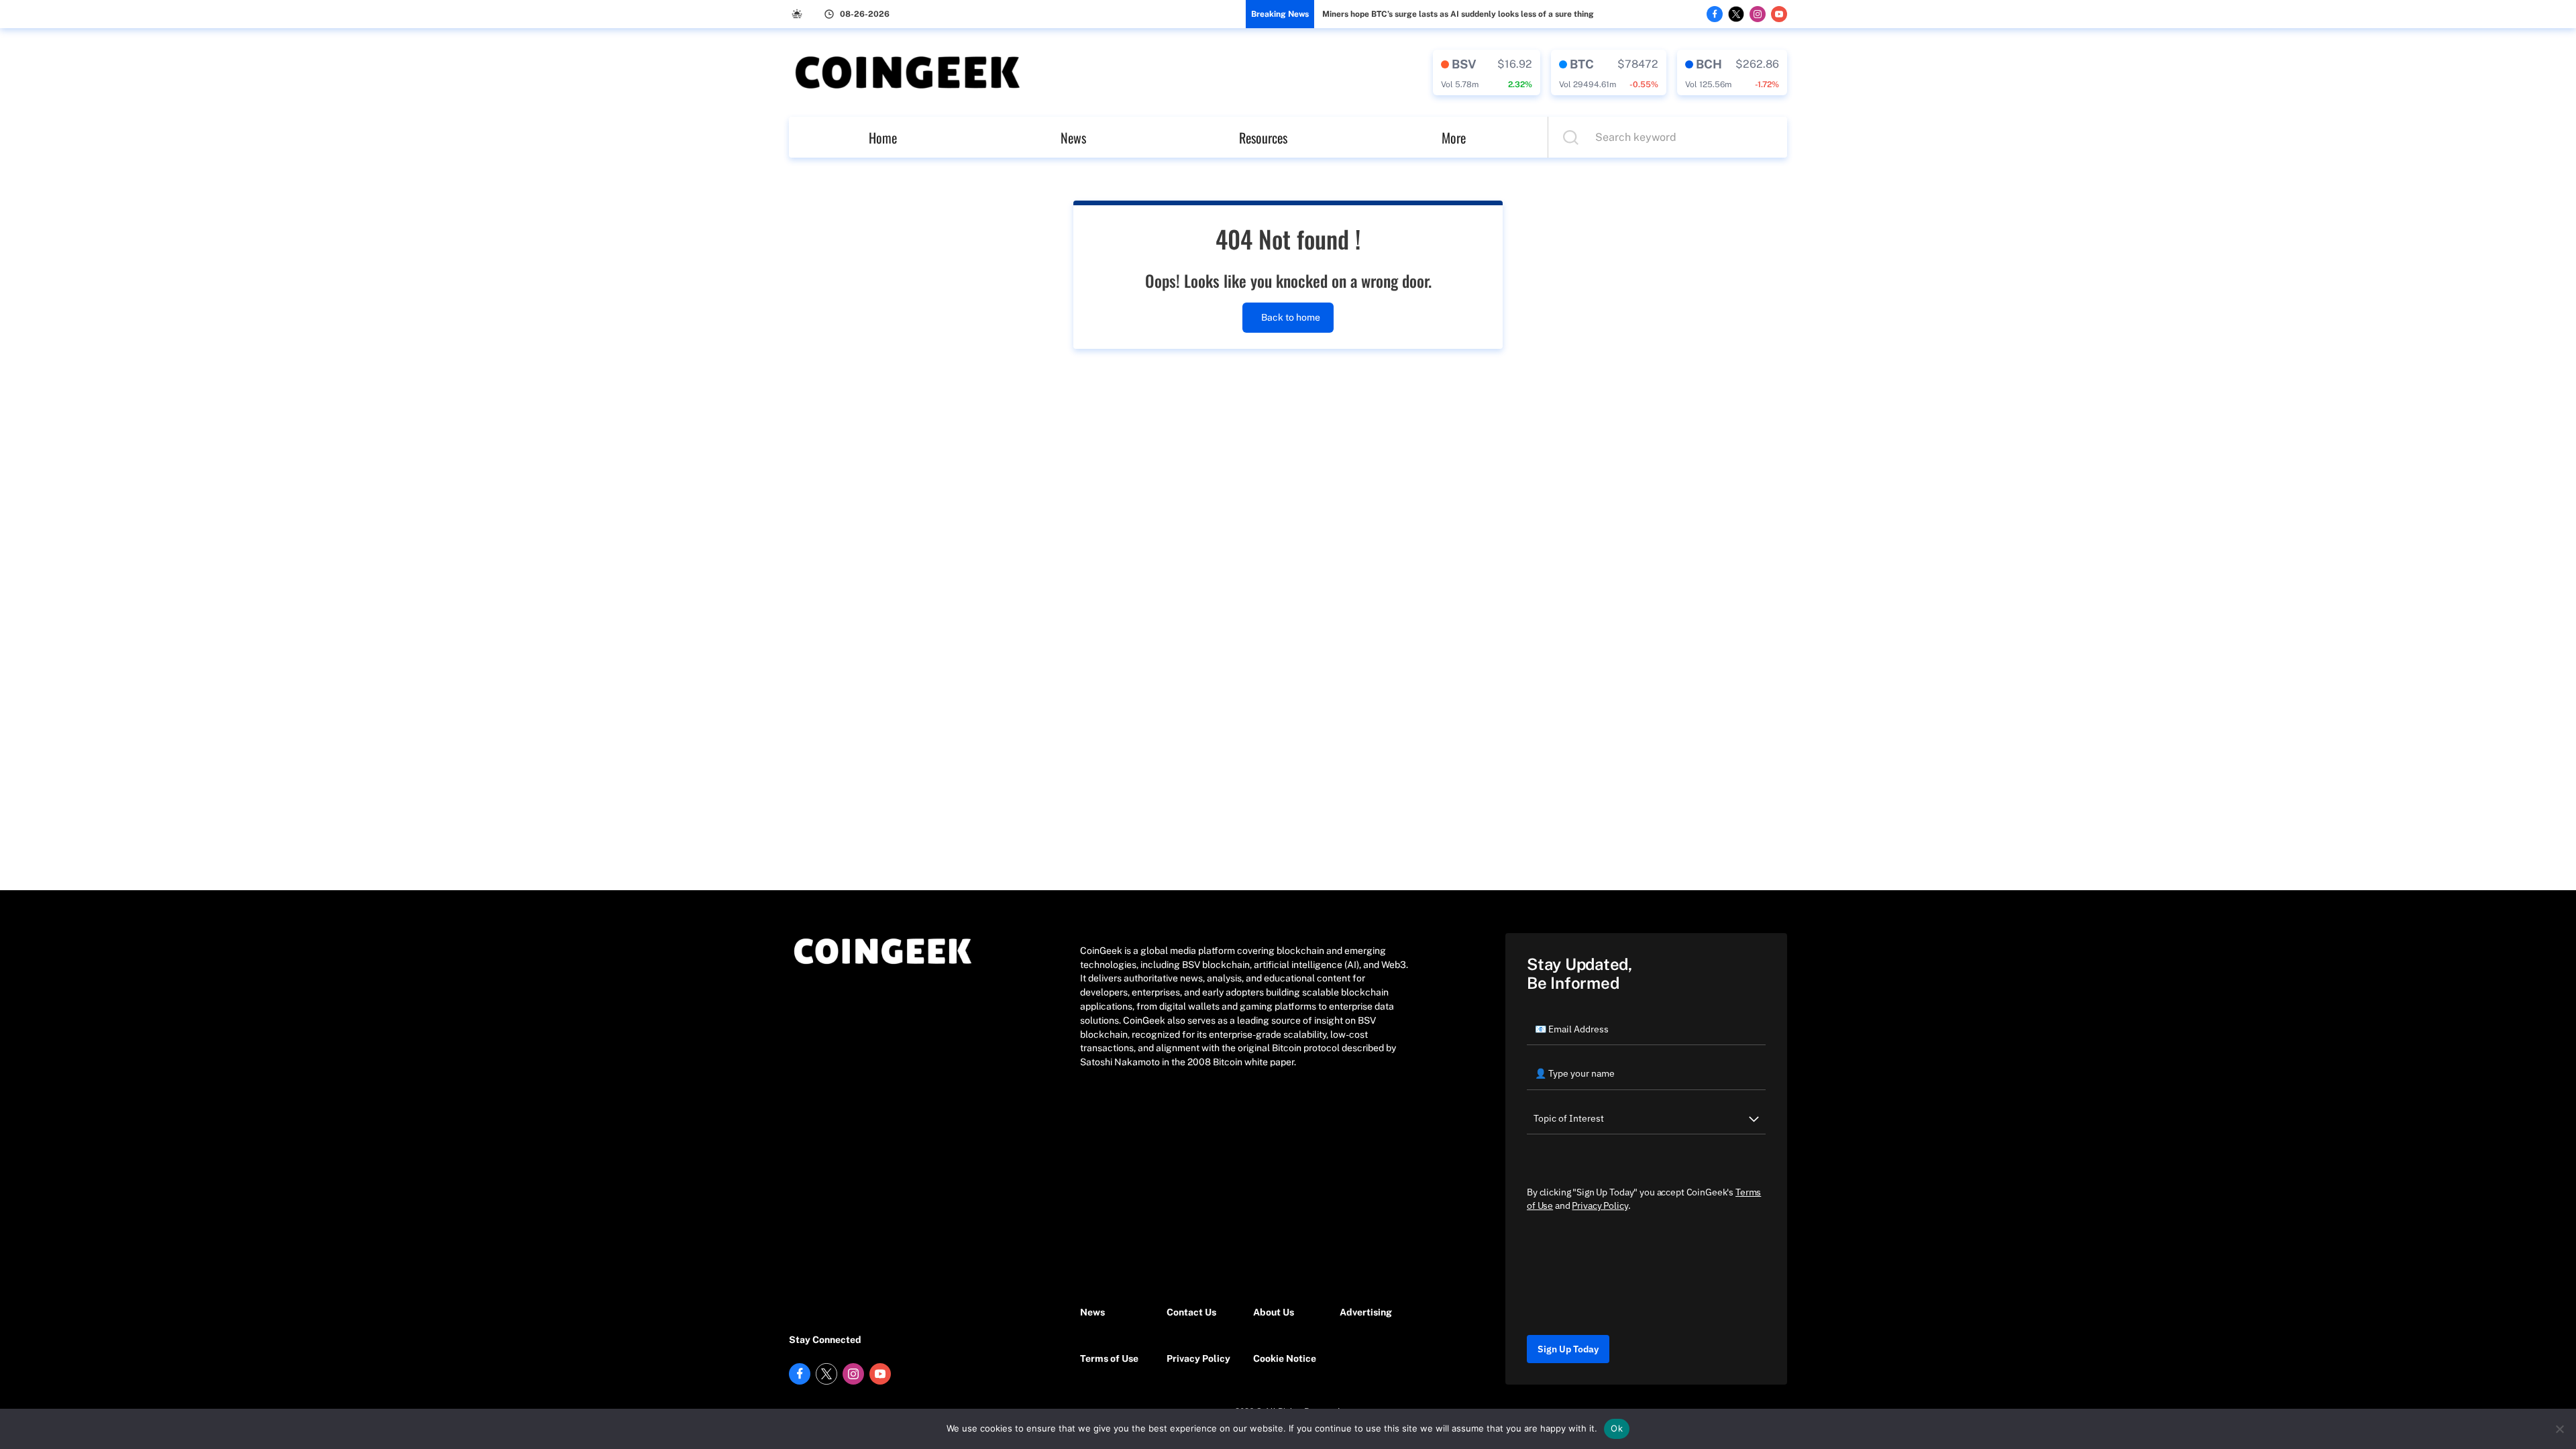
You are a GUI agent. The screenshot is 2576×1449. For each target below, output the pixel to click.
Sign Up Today (1568, 1349)
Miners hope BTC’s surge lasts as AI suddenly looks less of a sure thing (1458, 14)
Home (883, 138)
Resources (1263, 138)
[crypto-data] (1487, 72)
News (1073, 138)
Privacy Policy (1198, 1358)
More (1454, 138)
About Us (1274, 1312)
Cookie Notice (1285, 1358)
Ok (1617, 1428)
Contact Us (1191, 1312)
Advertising (1366, 1312)
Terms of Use (1109, 1358)
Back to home (1291, 317)
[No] (2559, 1429)
